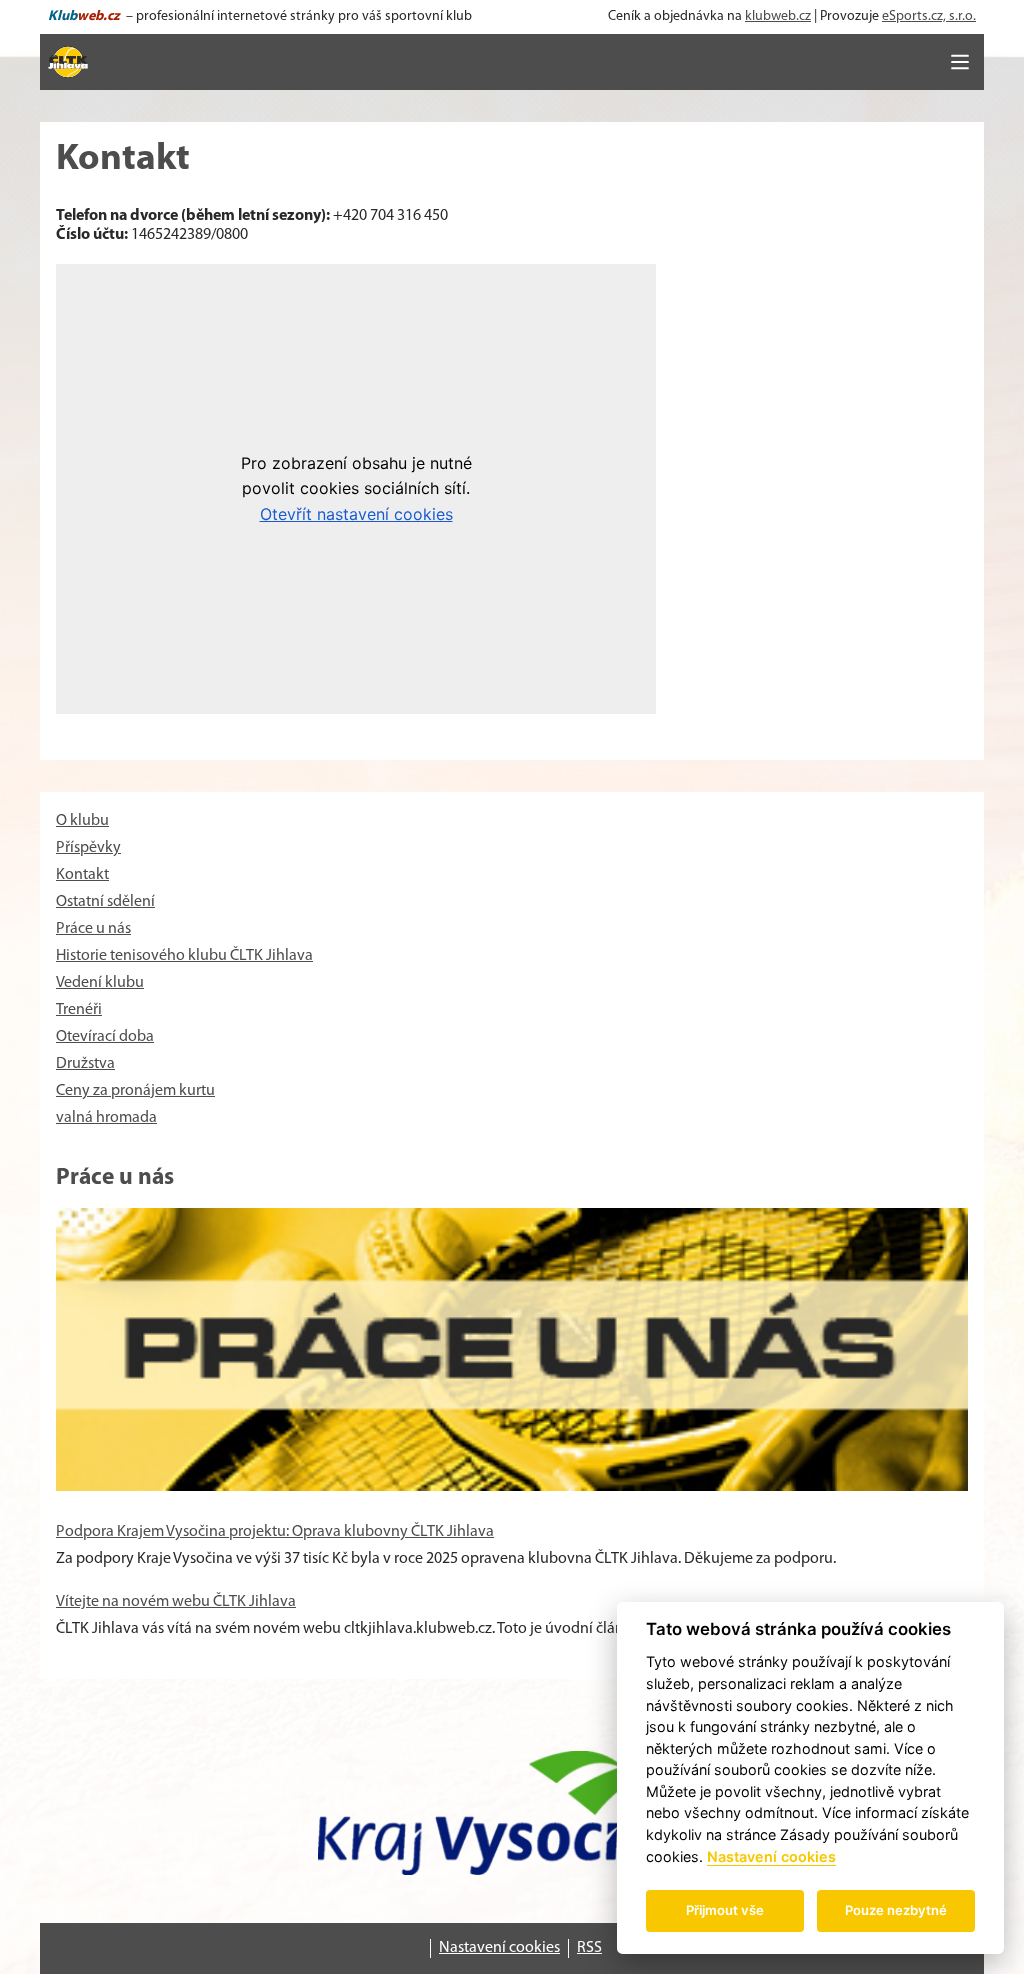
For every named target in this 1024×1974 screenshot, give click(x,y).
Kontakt (82, 875)
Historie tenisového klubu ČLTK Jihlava (184, 956)
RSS (589, 1948)
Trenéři (79, 1010)
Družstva (85, 1064)
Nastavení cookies (499, 1948)
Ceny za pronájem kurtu (135, 1091)
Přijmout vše (725, 1910)
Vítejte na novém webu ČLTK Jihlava (176, 1602)
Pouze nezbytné (896, 1910)
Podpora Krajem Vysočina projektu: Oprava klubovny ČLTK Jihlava (275, 1532)
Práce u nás (93, 929)
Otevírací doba (105, 1037)
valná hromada (106, 1118)
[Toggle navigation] (960, 62)
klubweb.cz (778, 16)
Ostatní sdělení (105, 902)
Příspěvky (88, 848)
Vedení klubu (100, 983)
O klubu (82, 821)
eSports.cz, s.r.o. (929, 16)
